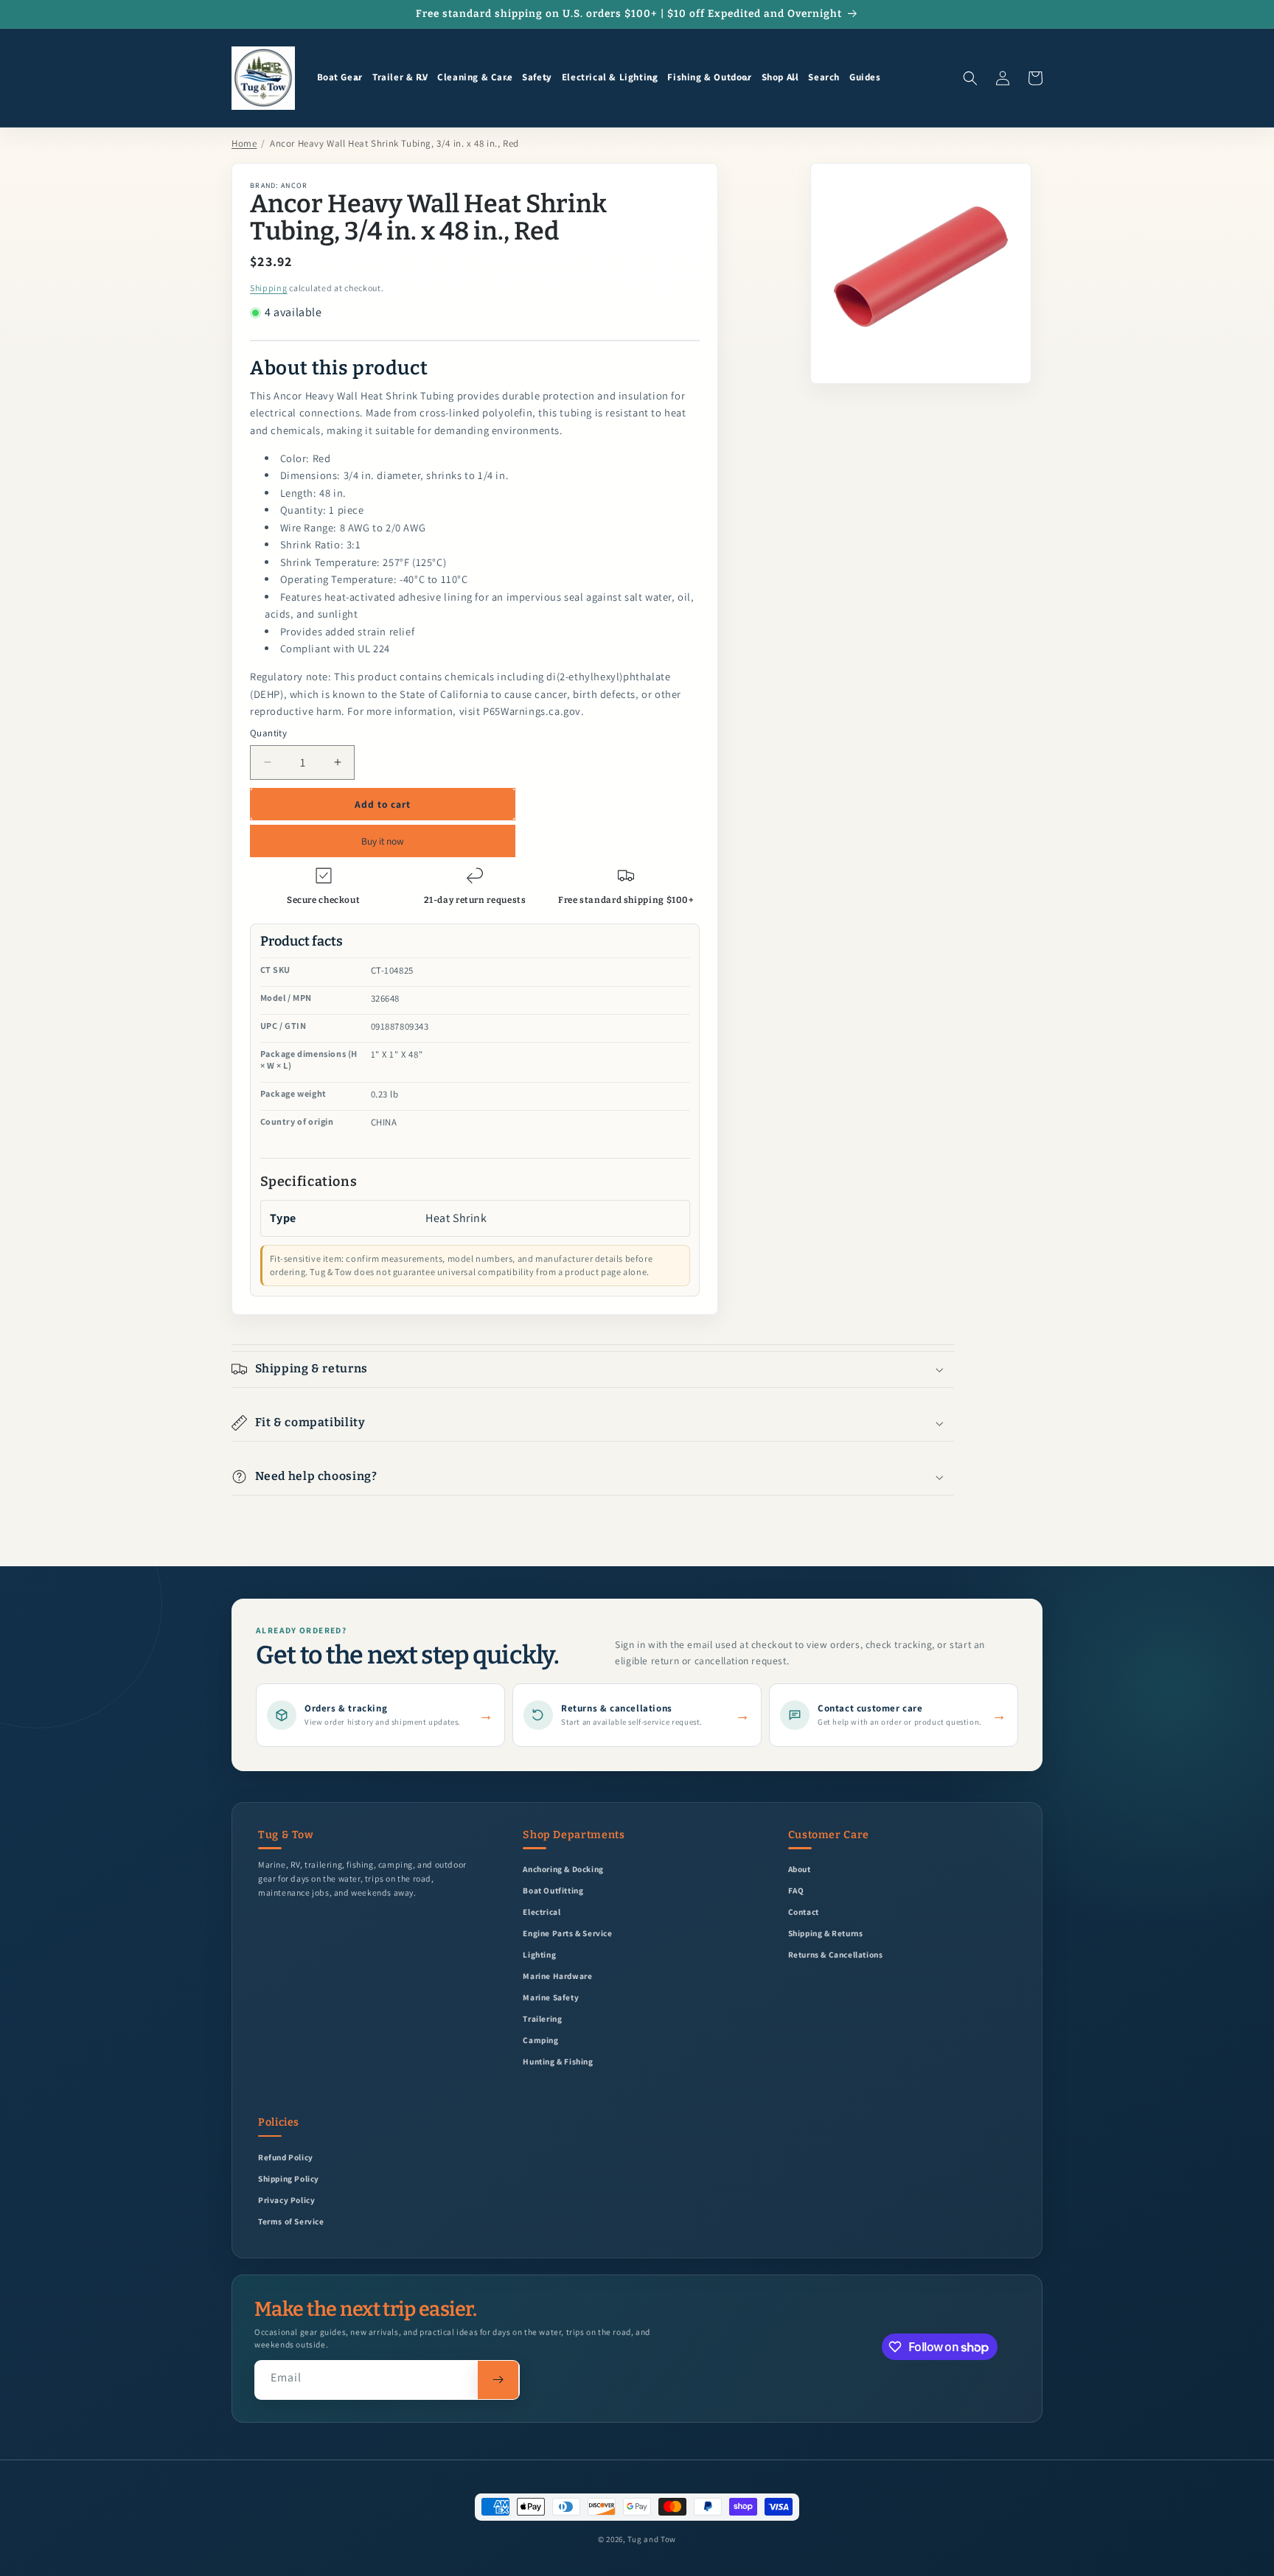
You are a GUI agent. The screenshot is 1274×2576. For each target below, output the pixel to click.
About (800, 1869)
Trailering (542, 2018)
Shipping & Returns (826, 1933)
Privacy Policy (286, 2200)
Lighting (539, 1954)
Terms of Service (291, 2221)
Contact (804, 1912)
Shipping (269, 288)
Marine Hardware (557, 1976)
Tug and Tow (652, 2539)
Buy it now (383, 841)
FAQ (796, 1890)
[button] (340, 78)
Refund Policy (286, 2157)
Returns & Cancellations (836, 1954)
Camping (540, 2040)
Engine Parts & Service (567, 1933)
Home (244, 143)
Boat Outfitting (553, 1890)
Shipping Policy (289, 2178)
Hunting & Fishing (558, 2061)
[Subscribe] (498, 2380)
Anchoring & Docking (563, 1869)
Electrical (542, 1912)
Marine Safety (551, 1997)
